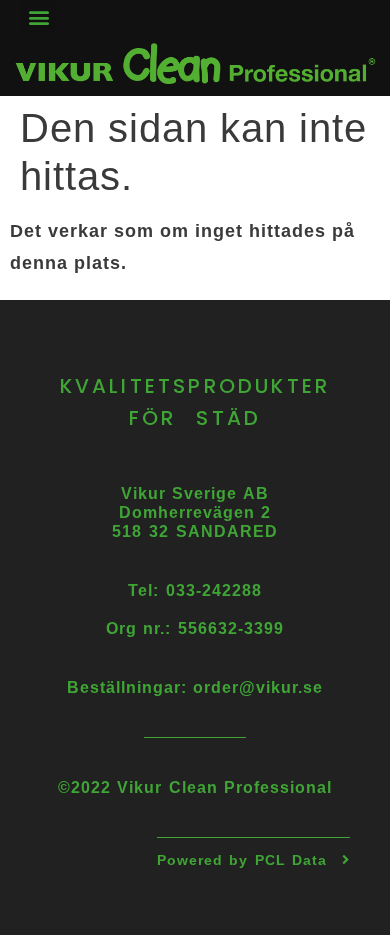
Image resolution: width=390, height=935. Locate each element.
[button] (39, 16)
